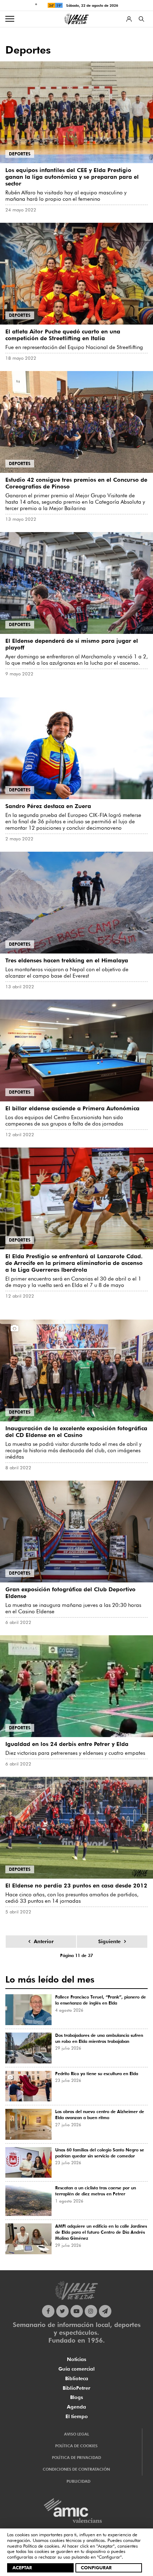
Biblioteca (77, 2378)
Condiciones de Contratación (76, 2469)
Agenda (76, 2407)
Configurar (96, 2567)
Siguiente (109, 1941)
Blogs (76, 2397)
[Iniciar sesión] (129, 19)
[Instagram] (91, 2311)
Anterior (44, 1941)
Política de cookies (41, 2546)
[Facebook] (48, 2311)
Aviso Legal (76, 2434)
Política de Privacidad (76, 2458)
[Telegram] (105, 2311)
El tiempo (77, 2416)
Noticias (76, 2359)
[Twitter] (62, 2311)
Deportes (20, 154)
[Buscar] (141, 19)
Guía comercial (76, 2369)
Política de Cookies (76, 2446)
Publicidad (78, 2481)
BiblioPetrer (76, 2388)
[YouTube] (77, 2311)
